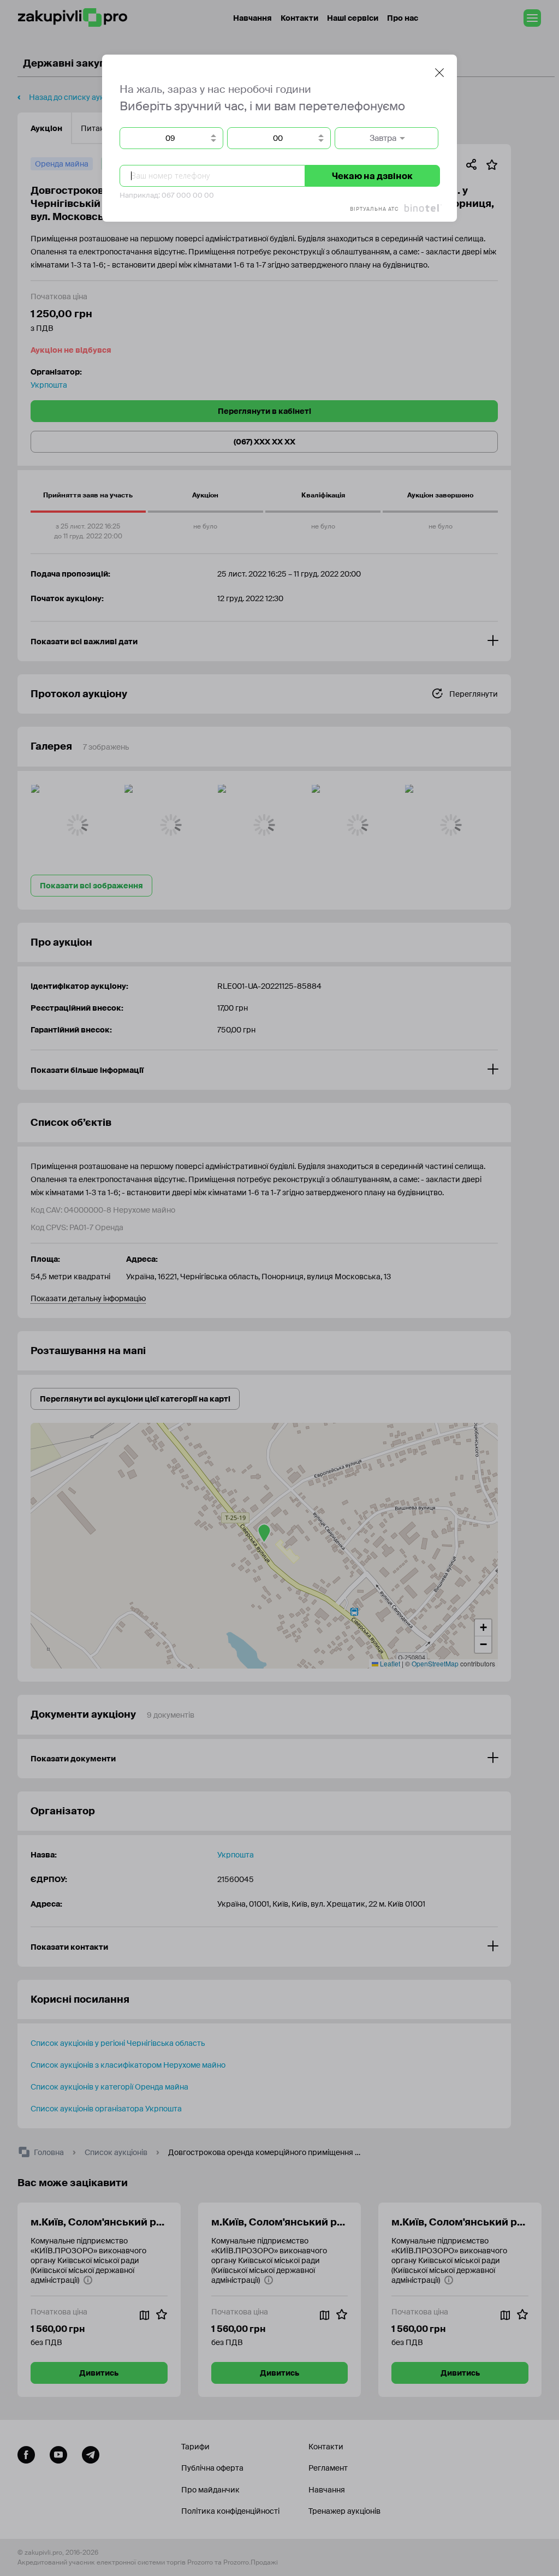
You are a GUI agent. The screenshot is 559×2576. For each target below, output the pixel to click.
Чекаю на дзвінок (372, 176)
